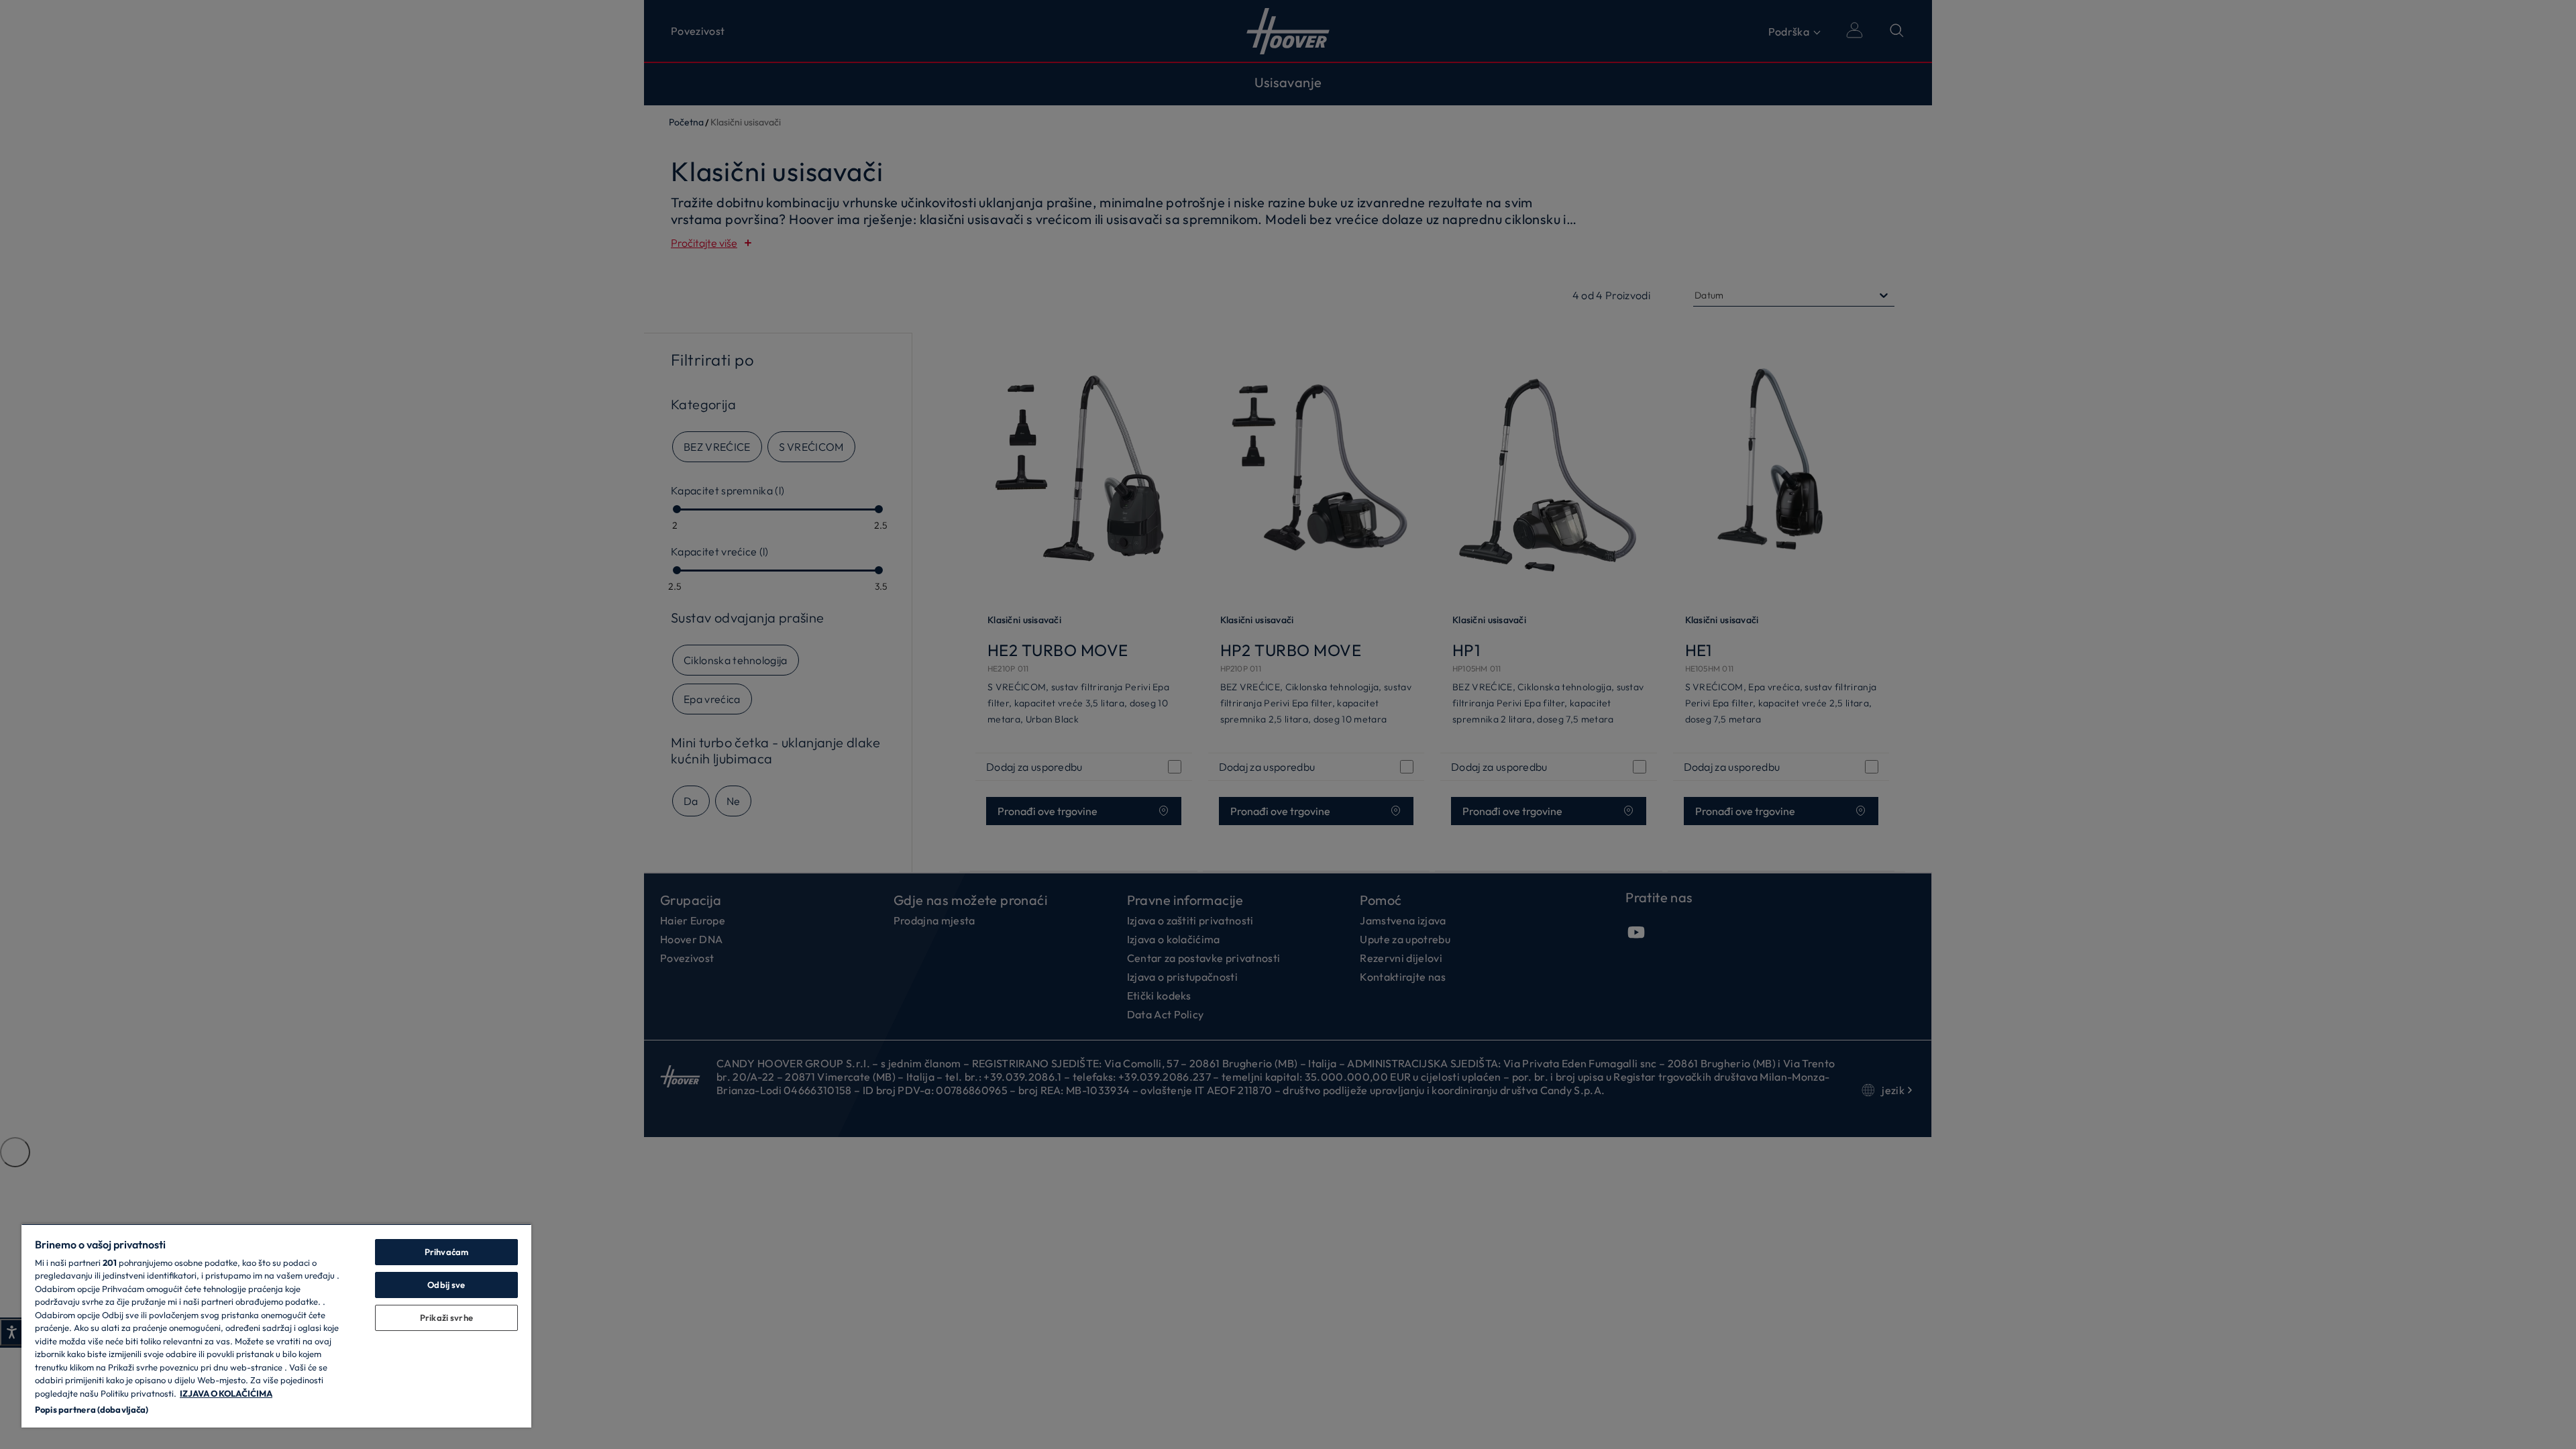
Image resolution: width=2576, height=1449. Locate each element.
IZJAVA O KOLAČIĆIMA (226, 1393)
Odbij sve (446, 1285)
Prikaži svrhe (446, 1318)
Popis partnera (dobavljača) (92, 1409)
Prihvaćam (446, 1252)
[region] (276, 1326)
